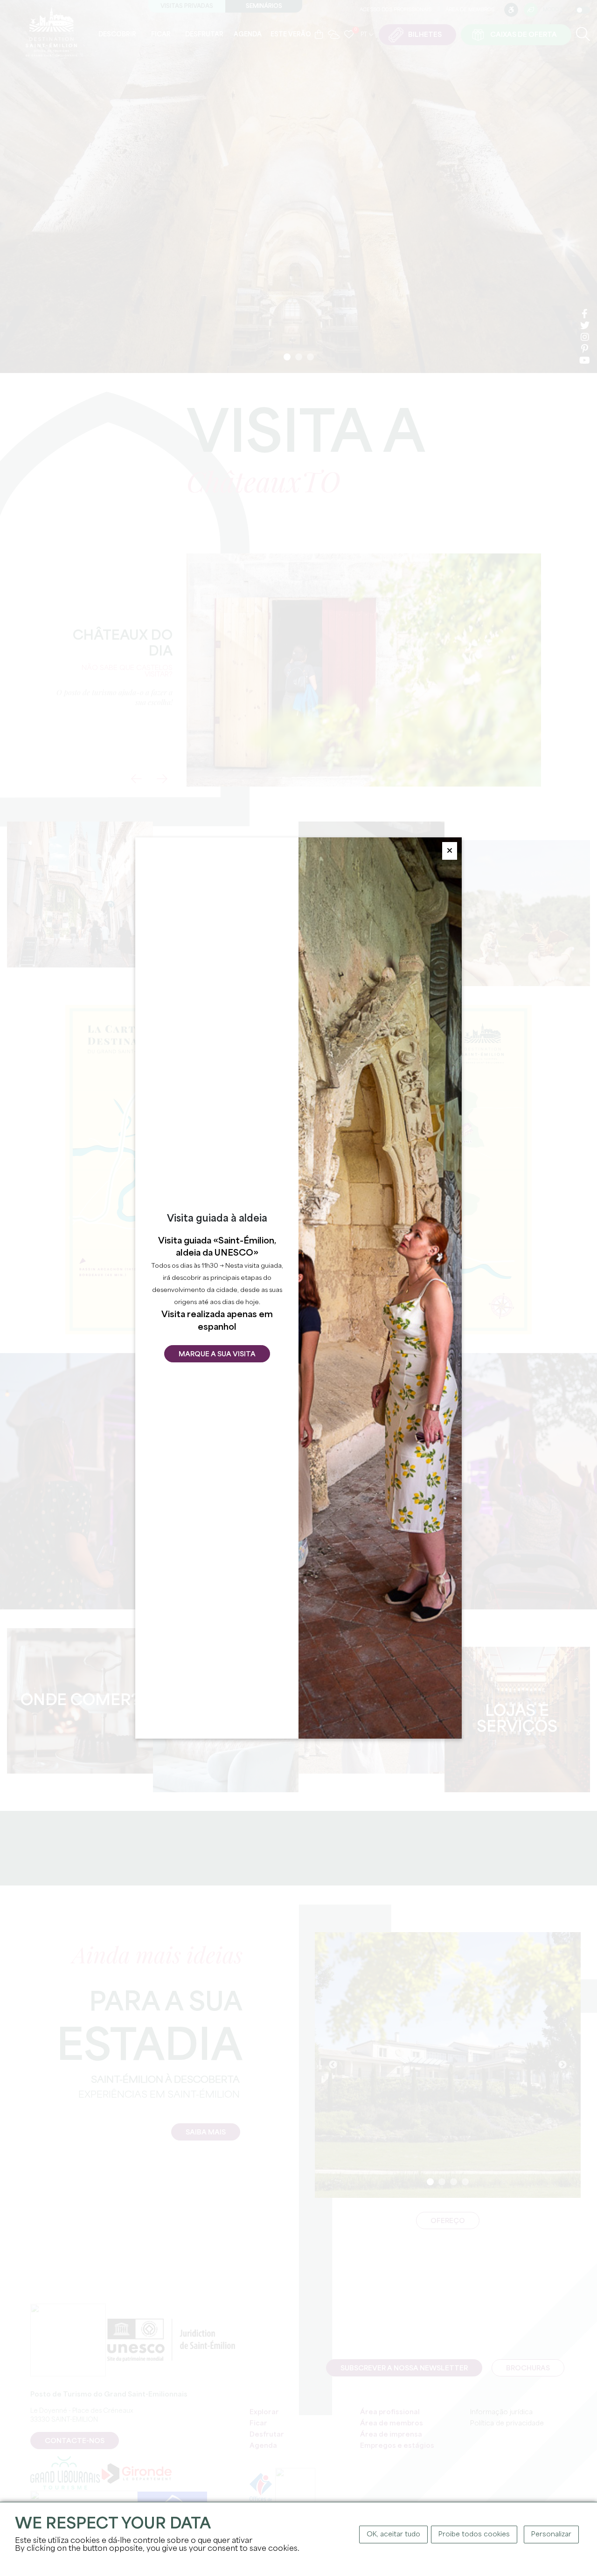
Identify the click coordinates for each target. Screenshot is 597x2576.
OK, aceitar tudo (393, 2535)
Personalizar (551, 2535)
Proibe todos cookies (474, 2535)
